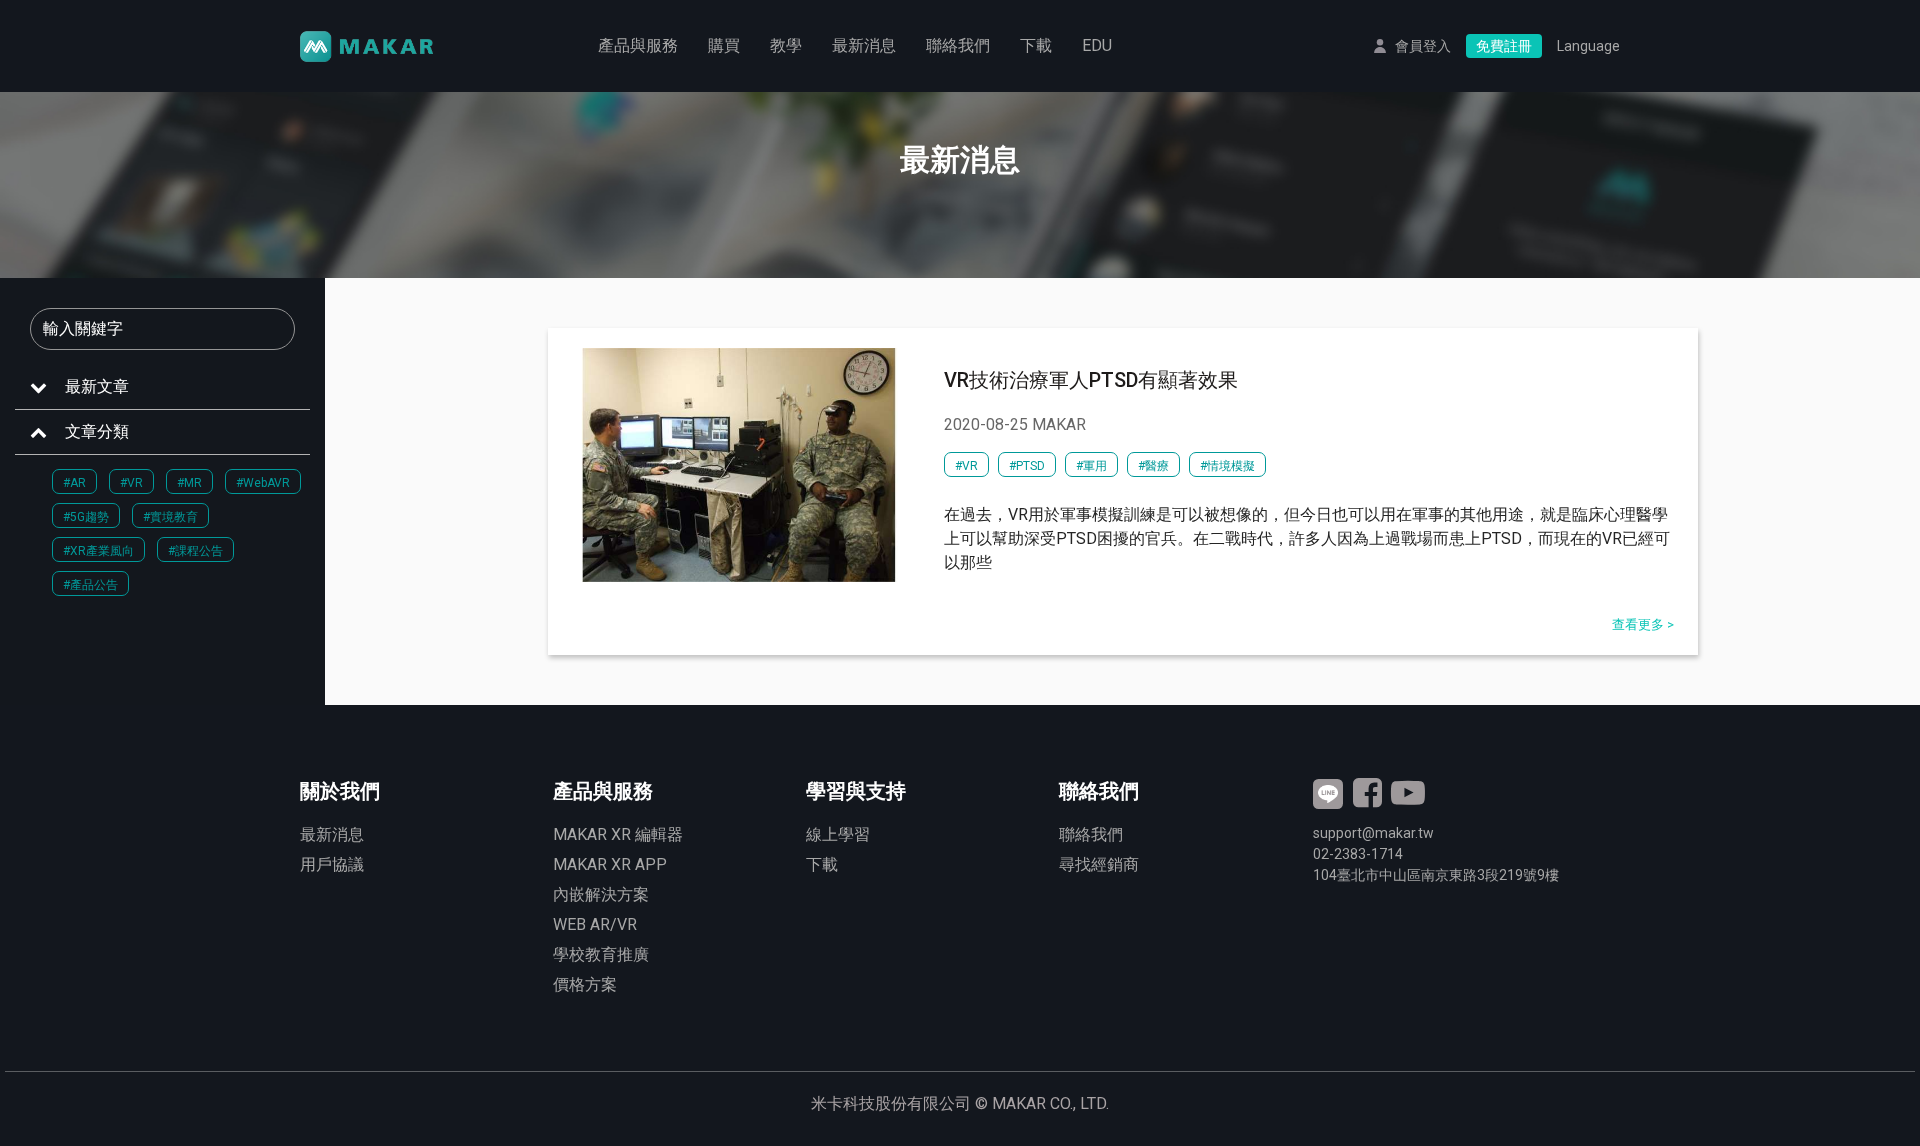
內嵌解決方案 (601, 894)
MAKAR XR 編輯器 (618, 834)
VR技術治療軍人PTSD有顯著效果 (1091, 380)
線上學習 (838, 834)
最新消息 (864, 45)
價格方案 (585, 984)
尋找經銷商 (1099, 864)
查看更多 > (1643, 624)
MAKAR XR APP (610, 864)
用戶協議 (332, 864)
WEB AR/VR (595, 924)
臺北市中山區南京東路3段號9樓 (1436, 875)
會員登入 (1423, 46)
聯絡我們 (958, 45)
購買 (724, 45)
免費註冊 (1504, 46)
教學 (786, 45)
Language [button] (1588, 46)
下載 (1036, 45)
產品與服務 (638, 45)
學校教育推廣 (601, 954)
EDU (1097, 45)
